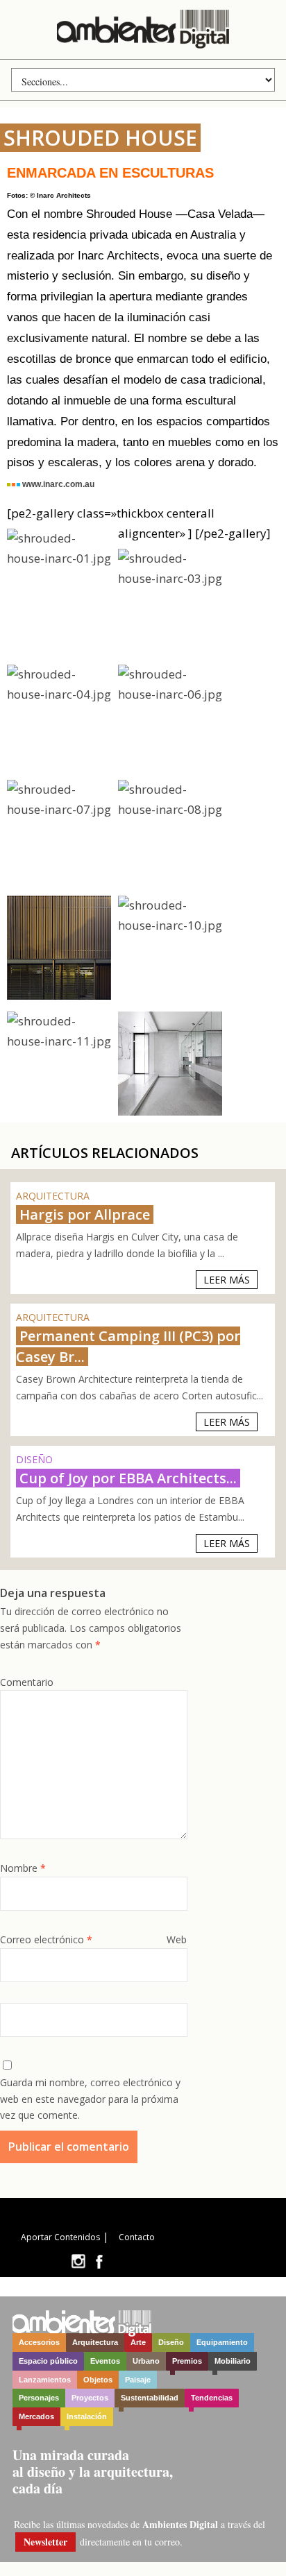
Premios (187, 2361)
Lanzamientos (45, 2380)
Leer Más (227, 1280)
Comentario (27, 1682)
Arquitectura (95, 2342)
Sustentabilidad (150, 2398)
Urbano (146, 2361)
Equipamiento (222, 2342)
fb (99, 2261)
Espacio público (48, 2361)
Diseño (171, 2342)
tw (78, 2261)
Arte (138, 2342)
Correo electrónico (46, 1939)
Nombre (23, 1868)
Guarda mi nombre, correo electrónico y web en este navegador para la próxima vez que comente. (90, 2099)
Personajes (39, 2398)
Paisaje (138, 2380)
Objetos (98, 2380)
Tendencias (212, 2398)
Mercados (36, 2416)
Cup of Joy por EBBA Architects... (128, 1478)
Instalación (87, 2416)
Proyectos (90, 2398)
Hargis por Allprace (85, 1214)
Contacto (137, 2237)
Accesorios (39, 2342)
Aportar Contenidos (60, 2237)
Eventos (105, 2361)
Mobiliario (233, 2361)
